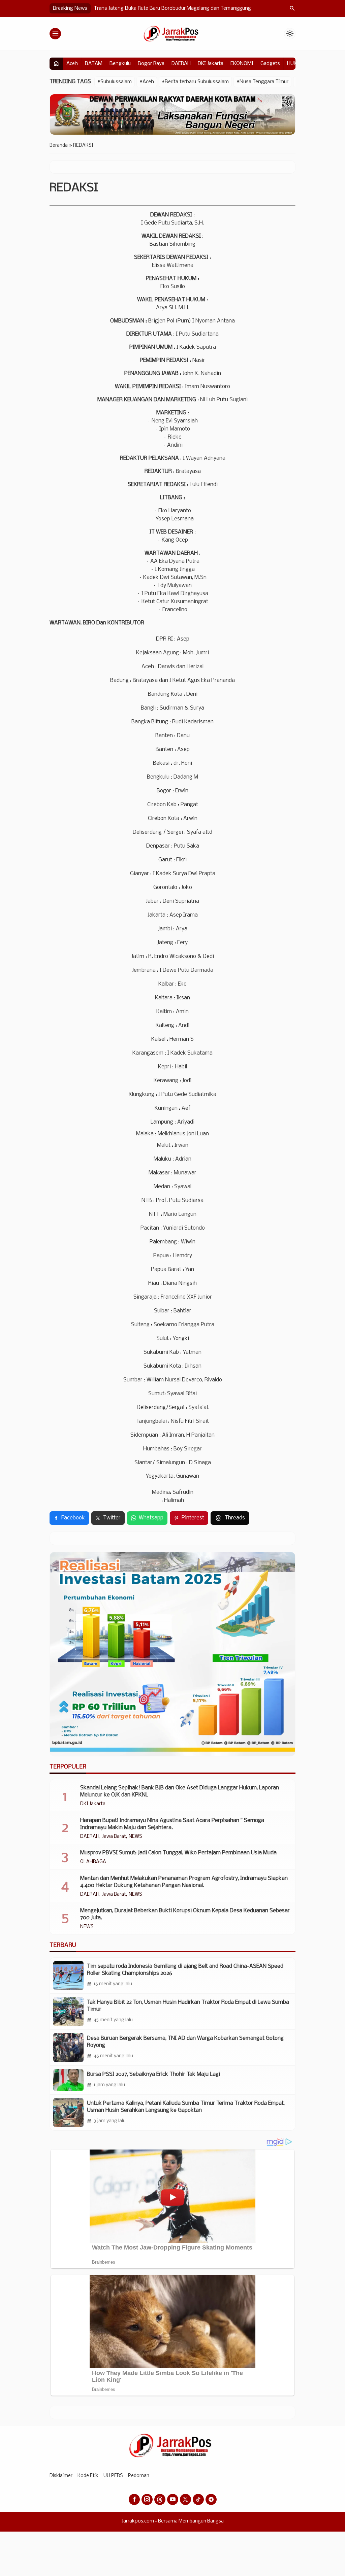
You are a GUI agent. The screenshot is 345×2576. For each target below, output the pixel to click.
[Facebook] (134, 2499)
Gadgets (270, 64)
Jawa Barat (114, 1837)
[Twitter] (185, 2499)
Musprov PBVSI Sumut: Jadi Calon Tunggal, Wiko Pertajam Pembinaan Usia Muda (178, 1853)
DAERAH (181, 64)
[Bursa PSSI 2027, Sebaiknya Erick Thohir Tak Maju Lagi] (68, 2080)
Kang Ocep (175, 540)
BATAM (94, 64)
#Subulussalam (115, 82)
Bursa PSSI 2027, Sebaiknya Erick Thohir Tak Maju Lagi (153, 2074)
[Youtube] (173, 2499)
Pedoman (139, 2476)
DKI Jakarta (211, 64)
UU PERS (113, 2476)
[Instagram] (147, 2499)
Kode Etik (88, 2476)
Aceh (72, 64)
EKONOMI (242, 64)
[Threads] (160, 2499)
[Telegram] (211, 2499)
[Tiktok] (198, 2499)
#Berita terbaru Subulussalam (195, 82)
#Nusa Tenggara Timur (262, 82)
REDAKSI (74, 188)
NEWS (135, 1837)
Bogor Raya (151, 64)
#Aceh (147, 82)
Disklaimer (61, 2476)
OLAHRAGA (93, 1862)
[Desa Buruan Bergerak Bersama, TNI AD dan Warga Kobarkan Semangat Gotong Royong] (68, 2048)
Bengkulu (120, 64)
